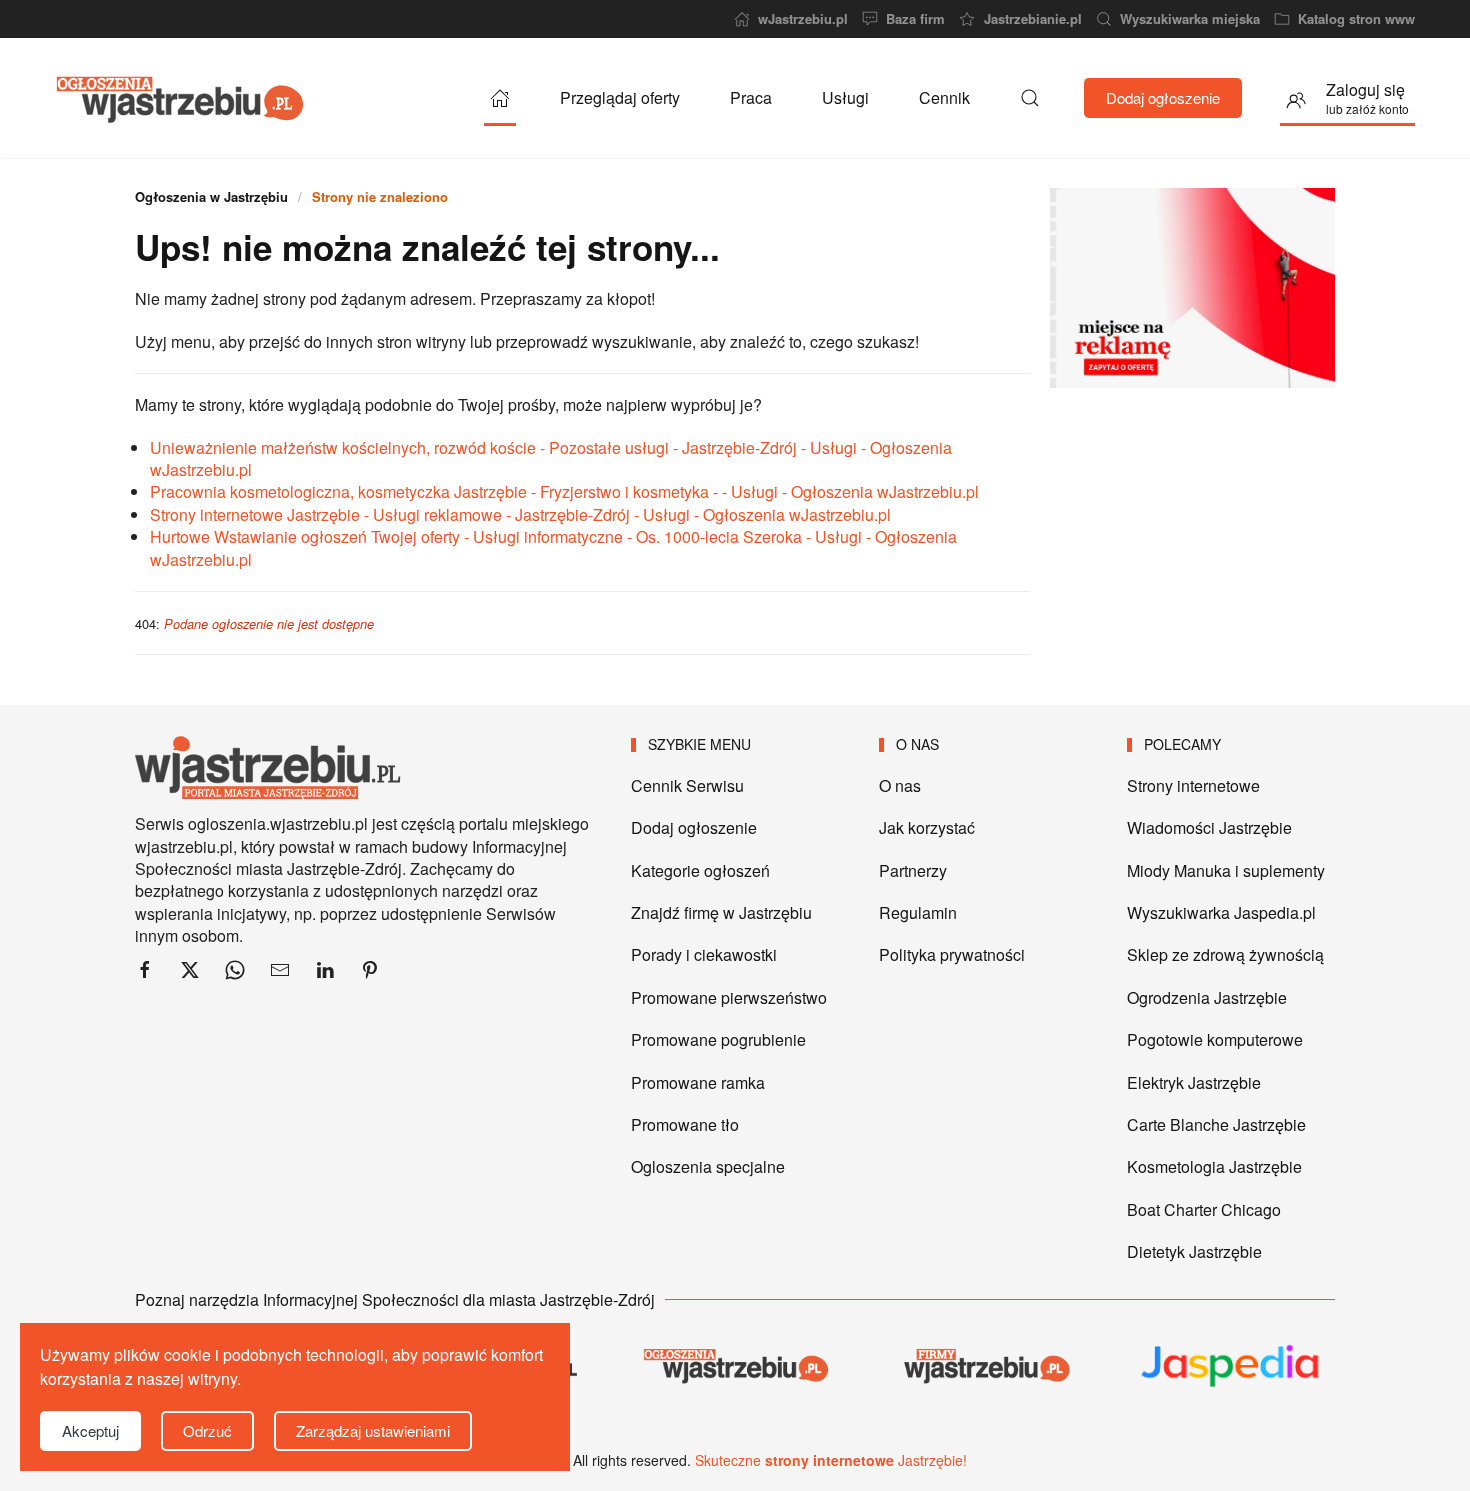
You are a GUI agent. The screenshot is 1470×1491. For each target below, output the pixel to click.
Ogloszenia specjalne (708, 1166)
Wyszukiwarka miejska (1190, 19)
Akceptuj (90, 1430)
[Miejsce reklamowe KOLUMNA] (1192, 285)
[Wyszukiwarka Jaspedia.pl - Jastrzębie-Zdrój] (1231, 1366)
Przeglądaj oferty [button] (620, 97)
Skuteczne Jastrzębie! (831, 1460)
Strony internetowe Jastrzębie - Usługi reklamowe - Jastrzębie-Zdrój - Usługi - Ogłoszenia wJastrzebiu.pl (520, 514)
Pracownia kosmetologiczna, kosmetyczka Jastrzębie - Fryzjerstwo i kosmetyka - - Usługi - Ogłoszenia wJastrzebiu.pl (564, 491)
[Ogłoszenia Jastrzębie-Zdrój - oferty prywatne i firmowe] (500, 98)
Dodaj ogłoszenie (1163, 97)
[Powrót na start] (180, 98)
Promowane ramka (698, 1082)
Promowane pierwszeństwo (729, 997)
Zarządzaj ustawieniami (373, 1430)
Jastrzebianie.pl (1032, 19)
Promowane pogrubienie (718, 1039)
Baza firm (915, 19)
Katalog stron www (1356, 19)
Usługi (845, 97)
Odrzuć (207, 1430)
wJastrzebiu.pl (803, 19)
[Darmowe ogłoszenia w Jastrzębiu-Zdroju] (735, 1365)
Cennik (944, 97)
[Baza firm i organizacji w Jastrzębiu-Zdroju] (983, 1365)
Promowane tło (685, 1124)
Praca (751, 97)
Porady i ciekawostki (704, 954)
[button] (1030, 98)
